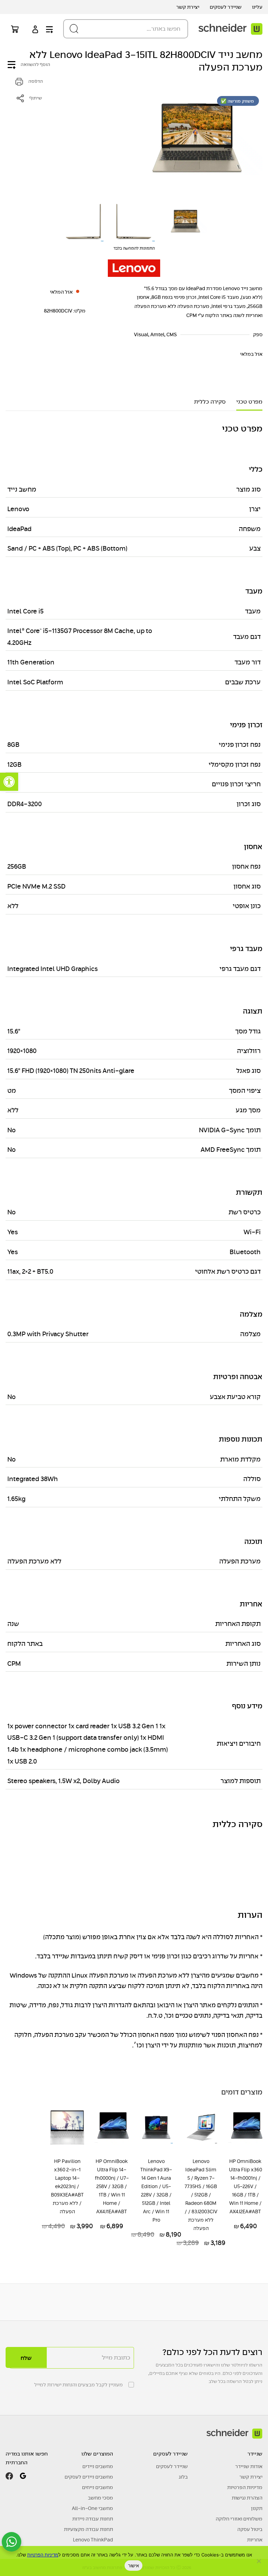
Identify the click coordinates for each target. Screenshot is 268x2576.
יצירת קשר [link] (188, 7)
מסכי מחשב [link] (100, 2498)
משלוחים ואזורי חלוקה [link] (239, 2519)
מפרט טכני (249, 402)
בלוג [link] (183, 2477)
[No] (259, 2561)
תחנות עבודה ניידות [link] (93, 2519)
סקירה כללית (210, 402)
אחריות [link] (255, 2540)
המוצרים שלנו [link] (97, 2454)
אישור (133, 2566)
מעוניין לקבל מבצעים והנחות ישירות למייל (79, 2385)
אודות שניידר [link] (249, 2466)
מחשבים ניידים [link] (98, 2466)
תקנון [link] (257, 2508)
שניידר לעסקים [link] (226, 7)
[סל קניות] (13, 29)
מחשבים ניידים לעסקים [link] (89, 2477)
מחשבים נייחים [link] (98, 2487)
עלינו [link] (257, 7)
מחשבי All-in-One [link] (92, 2508)
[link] (9, 782)
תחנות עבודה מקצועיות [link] (88, 2529)
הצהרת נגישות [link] (247, 2498)
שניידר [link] (255, 2454)
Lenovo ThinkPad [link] (93, 2540)
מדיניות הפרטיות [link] (245, 2487)
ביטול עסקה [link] (250, 2529)
